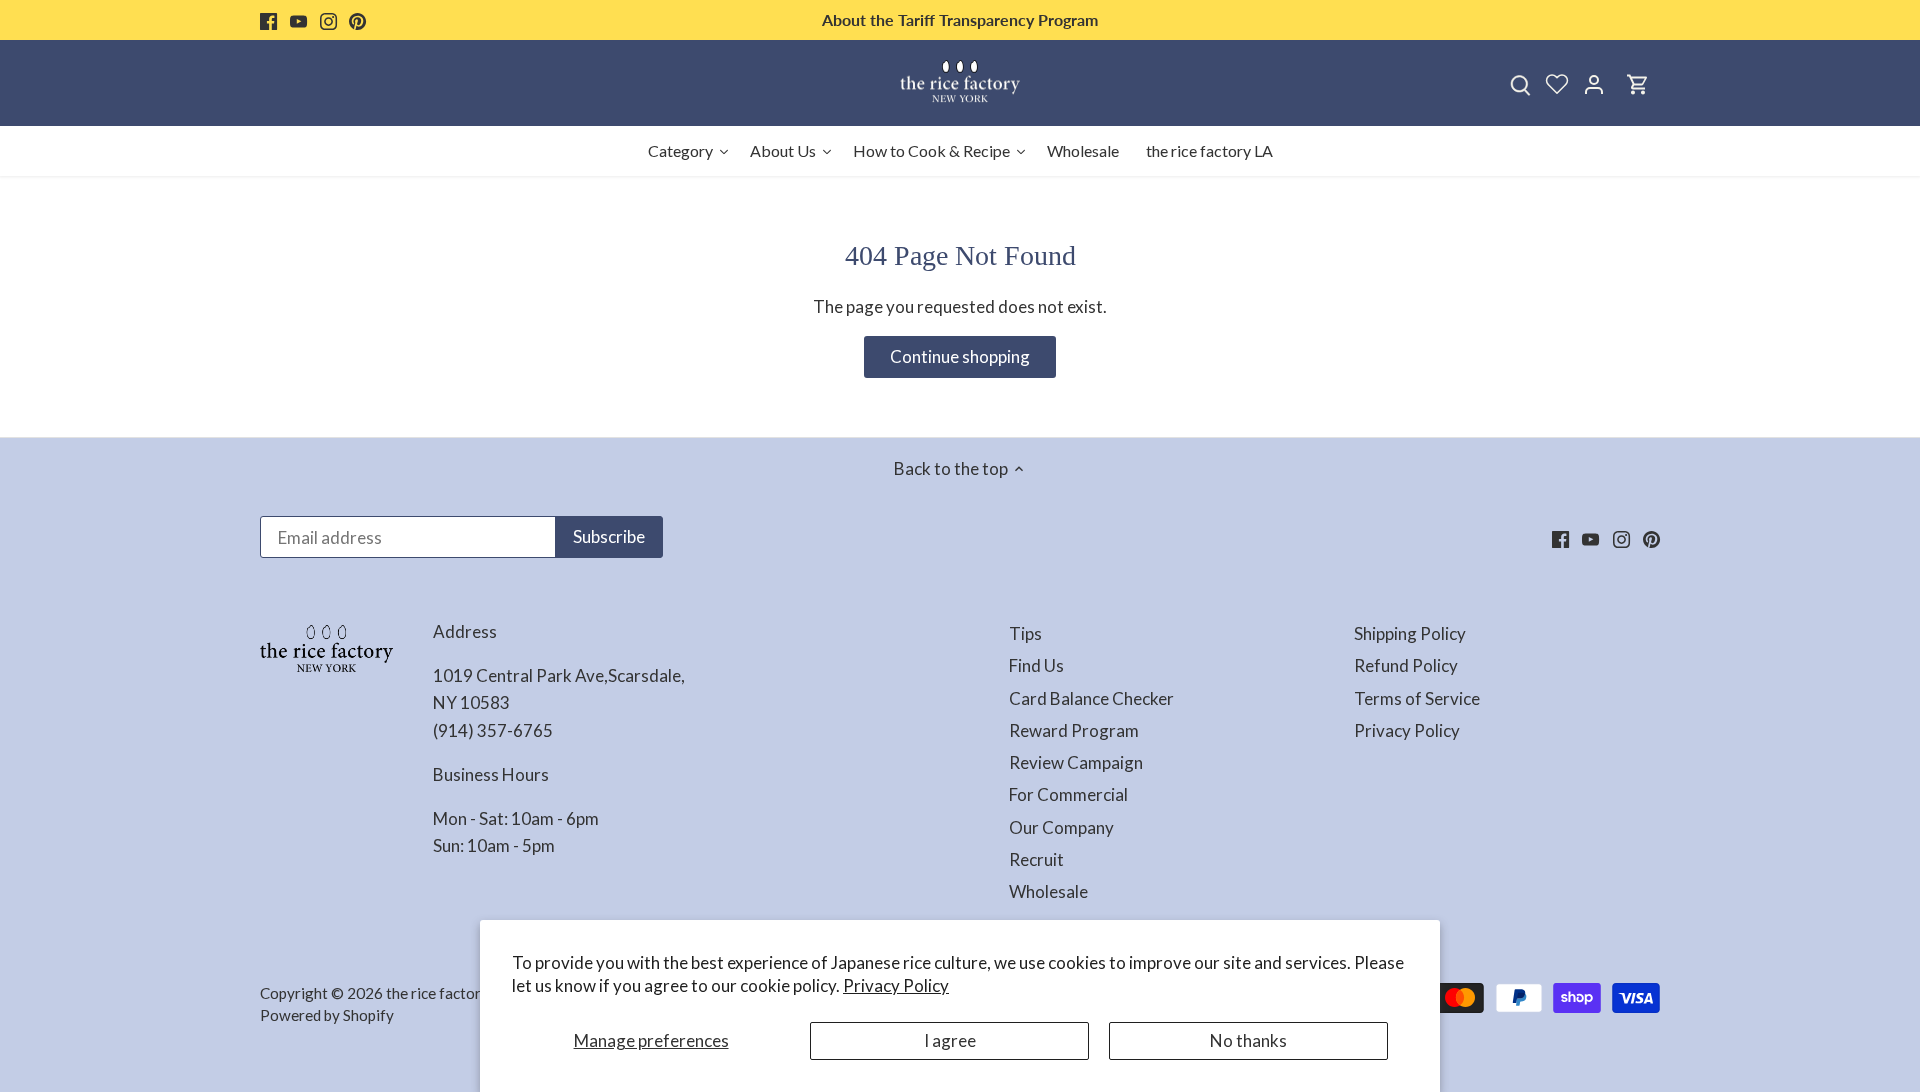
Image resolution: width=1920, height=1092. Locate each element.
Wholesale (1048, 891)
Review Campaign (1076, 762)
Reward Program (1074, 730)
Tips (1025, 633)
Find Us (1036, 665)
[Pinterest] (357, 20)
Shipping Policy (1410, 633)
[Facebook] (268, 20)
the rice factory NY (449, 993)
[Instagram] (328, 20)
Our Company (1061, 827)
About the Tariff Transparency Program (960, 19)
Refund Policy (1406, 665)
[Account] (1594, 83)
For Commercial (1068, 794)
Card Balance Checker (1091, 698)
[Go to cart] (1638, 83)
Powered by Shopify (327, 1015)
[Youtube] (298, 20)
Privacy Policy (896, 985)
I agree (950, 1040)
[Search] (1520, 83)
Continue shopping (960, 356)
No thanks (1248, 1040)
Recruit (1036, 859)
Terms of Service (1417, 698)
